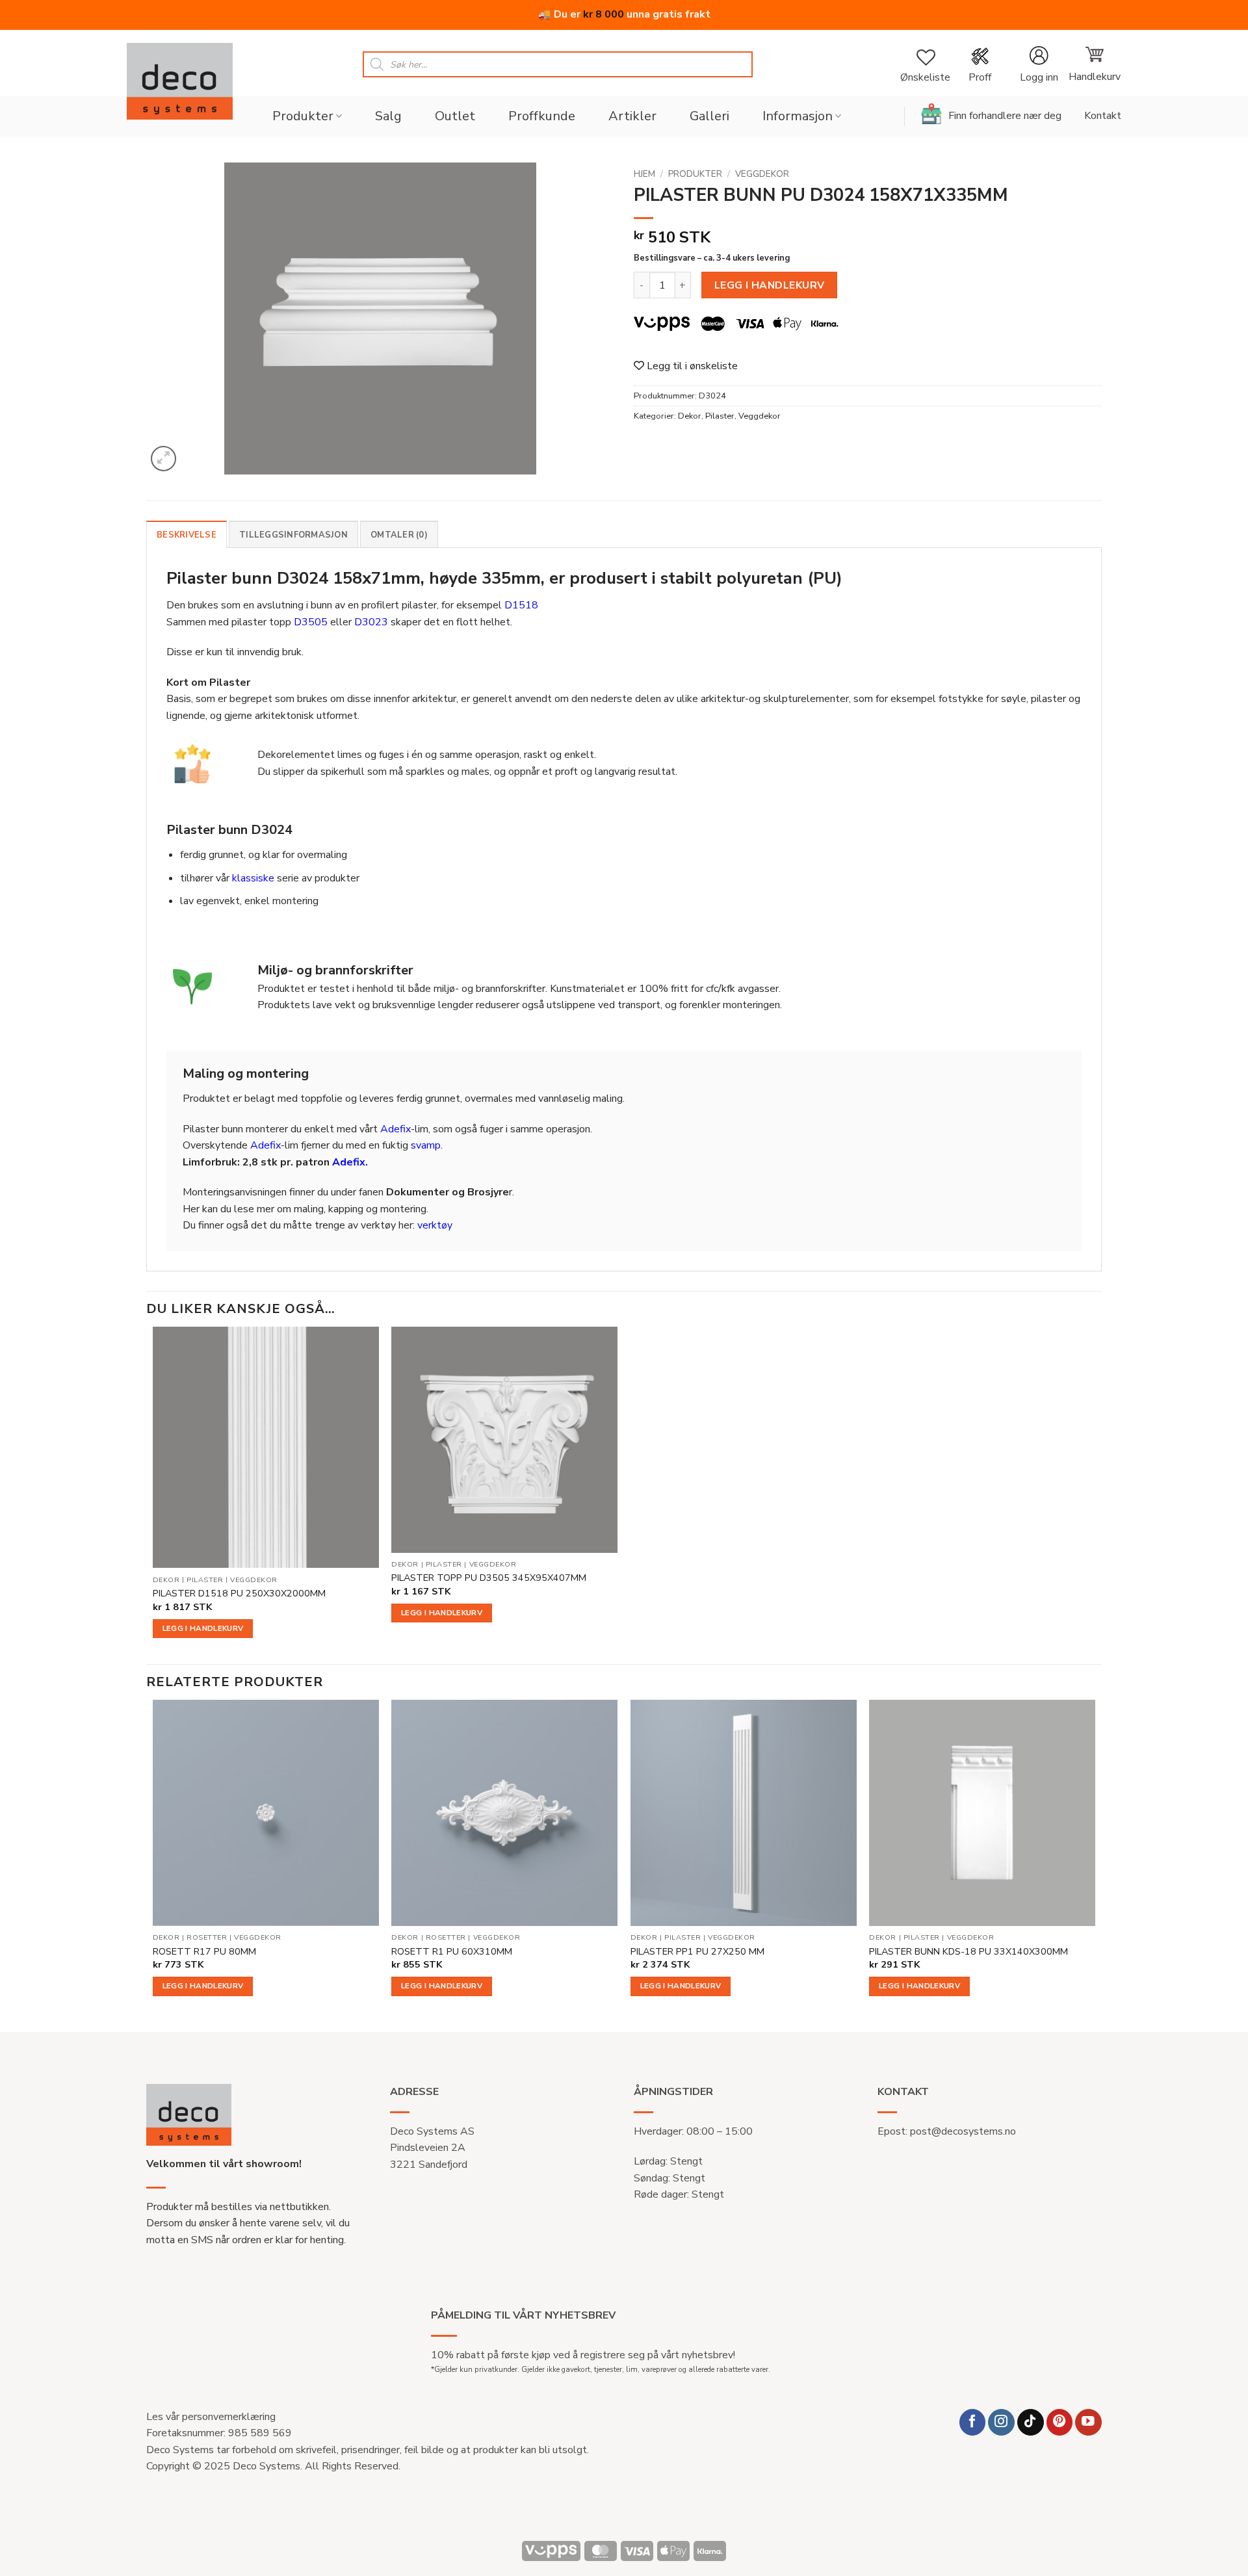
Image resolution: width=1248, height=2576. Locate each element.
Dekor (690, 416)
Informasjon (798, 116)
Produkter (303, 116)
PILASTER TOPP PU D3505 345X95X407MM (489, 1578)
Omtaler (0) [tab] (399, 535)
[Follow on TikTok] (1031, 2422)
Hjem (644, 174)
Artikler (632, 116)
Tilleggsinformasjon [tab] (293, 535)
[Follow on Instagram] (1001, 2422)
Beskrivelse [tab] (187, 535)
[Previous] (153, 1865)
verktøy (435, 1225)
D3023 (371, 622)
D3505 (311, 622)
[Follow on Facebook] (973, 2422)
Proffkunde (542, 116)
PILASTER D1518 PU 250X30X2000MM (239, 1594)
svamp (426, 1145)
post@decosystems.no (963, 2131)
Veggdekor (762, 174)
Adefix (396, 1129)
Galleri (709, 116)
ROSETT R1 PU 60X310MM (452, 1952)
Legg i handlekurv (770, 285)
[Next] (1095, 1865)
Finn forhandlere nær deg (1005, 116)
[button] (1039, 65)
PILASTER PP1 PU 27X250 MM (697, 1952)
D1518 (521, 605)
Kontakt (1103, 116)
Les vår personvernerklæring (211, 2417)
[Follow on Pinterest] (1060, 2422)
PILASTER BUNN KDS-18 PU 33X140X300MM (968, 1952)
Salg (388, 116)
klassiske (253, 878)
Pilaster (720, 416)
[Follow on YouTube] (1088, 2422)
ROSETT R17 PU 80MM (204, 1952)
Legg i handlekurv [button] (203, 1628)
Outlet (455, 116)
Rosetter (207, 1938)
